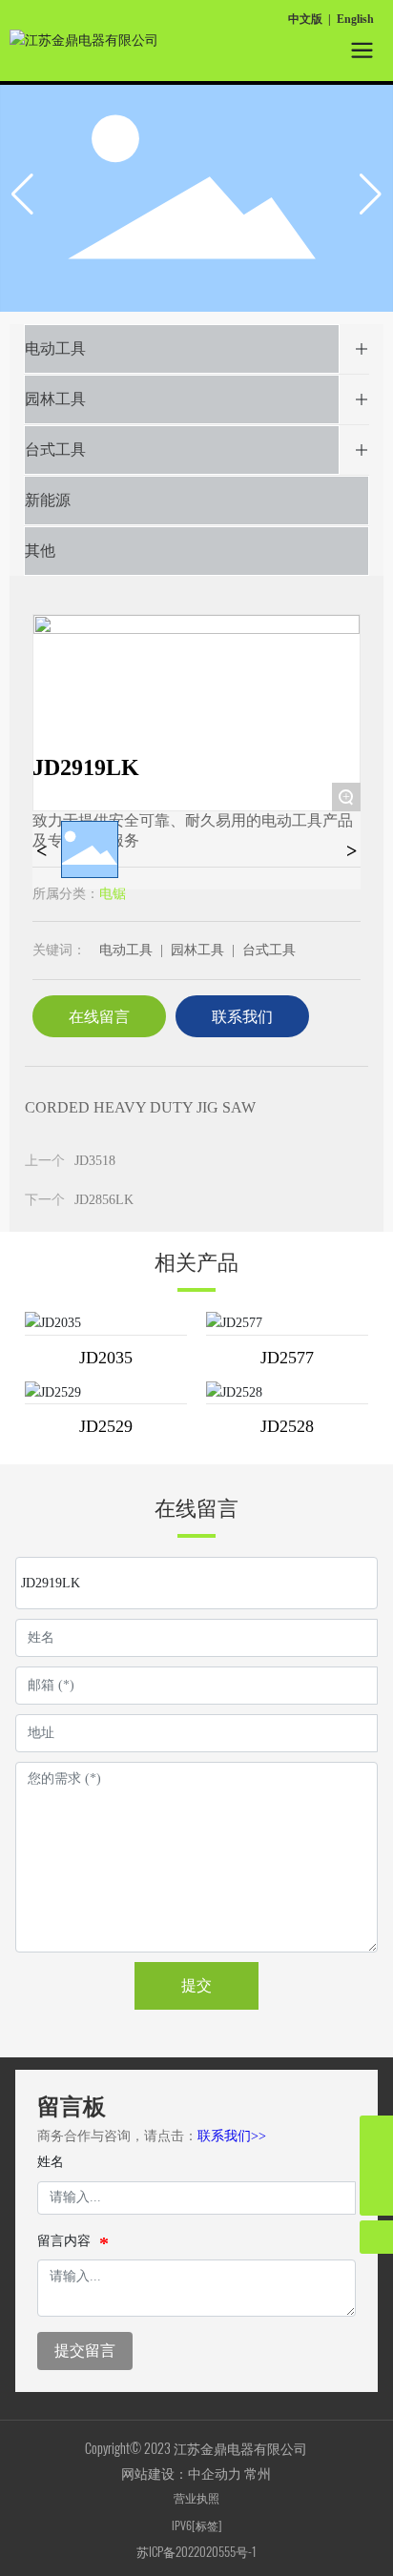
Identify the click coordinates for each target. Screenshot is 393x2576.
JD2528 (287, 1426)
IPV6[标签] (196, 2525)
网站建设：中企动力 (183, 2473)
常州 (258, 2473)
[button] (371, 194)
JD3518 (95, 1161)
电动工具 (55, 348)
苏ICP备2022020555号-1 (196, 2551)
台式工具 (55, 450)
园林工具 (55, 399)
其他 (40, 551)
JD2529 (106, 1426)
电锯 (113, 894)
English (355, 19)
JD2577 (287, 1358)
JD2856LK (104, 1200)
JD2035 (106, 1358)
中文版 (305, 19)
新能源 (48, 500)
